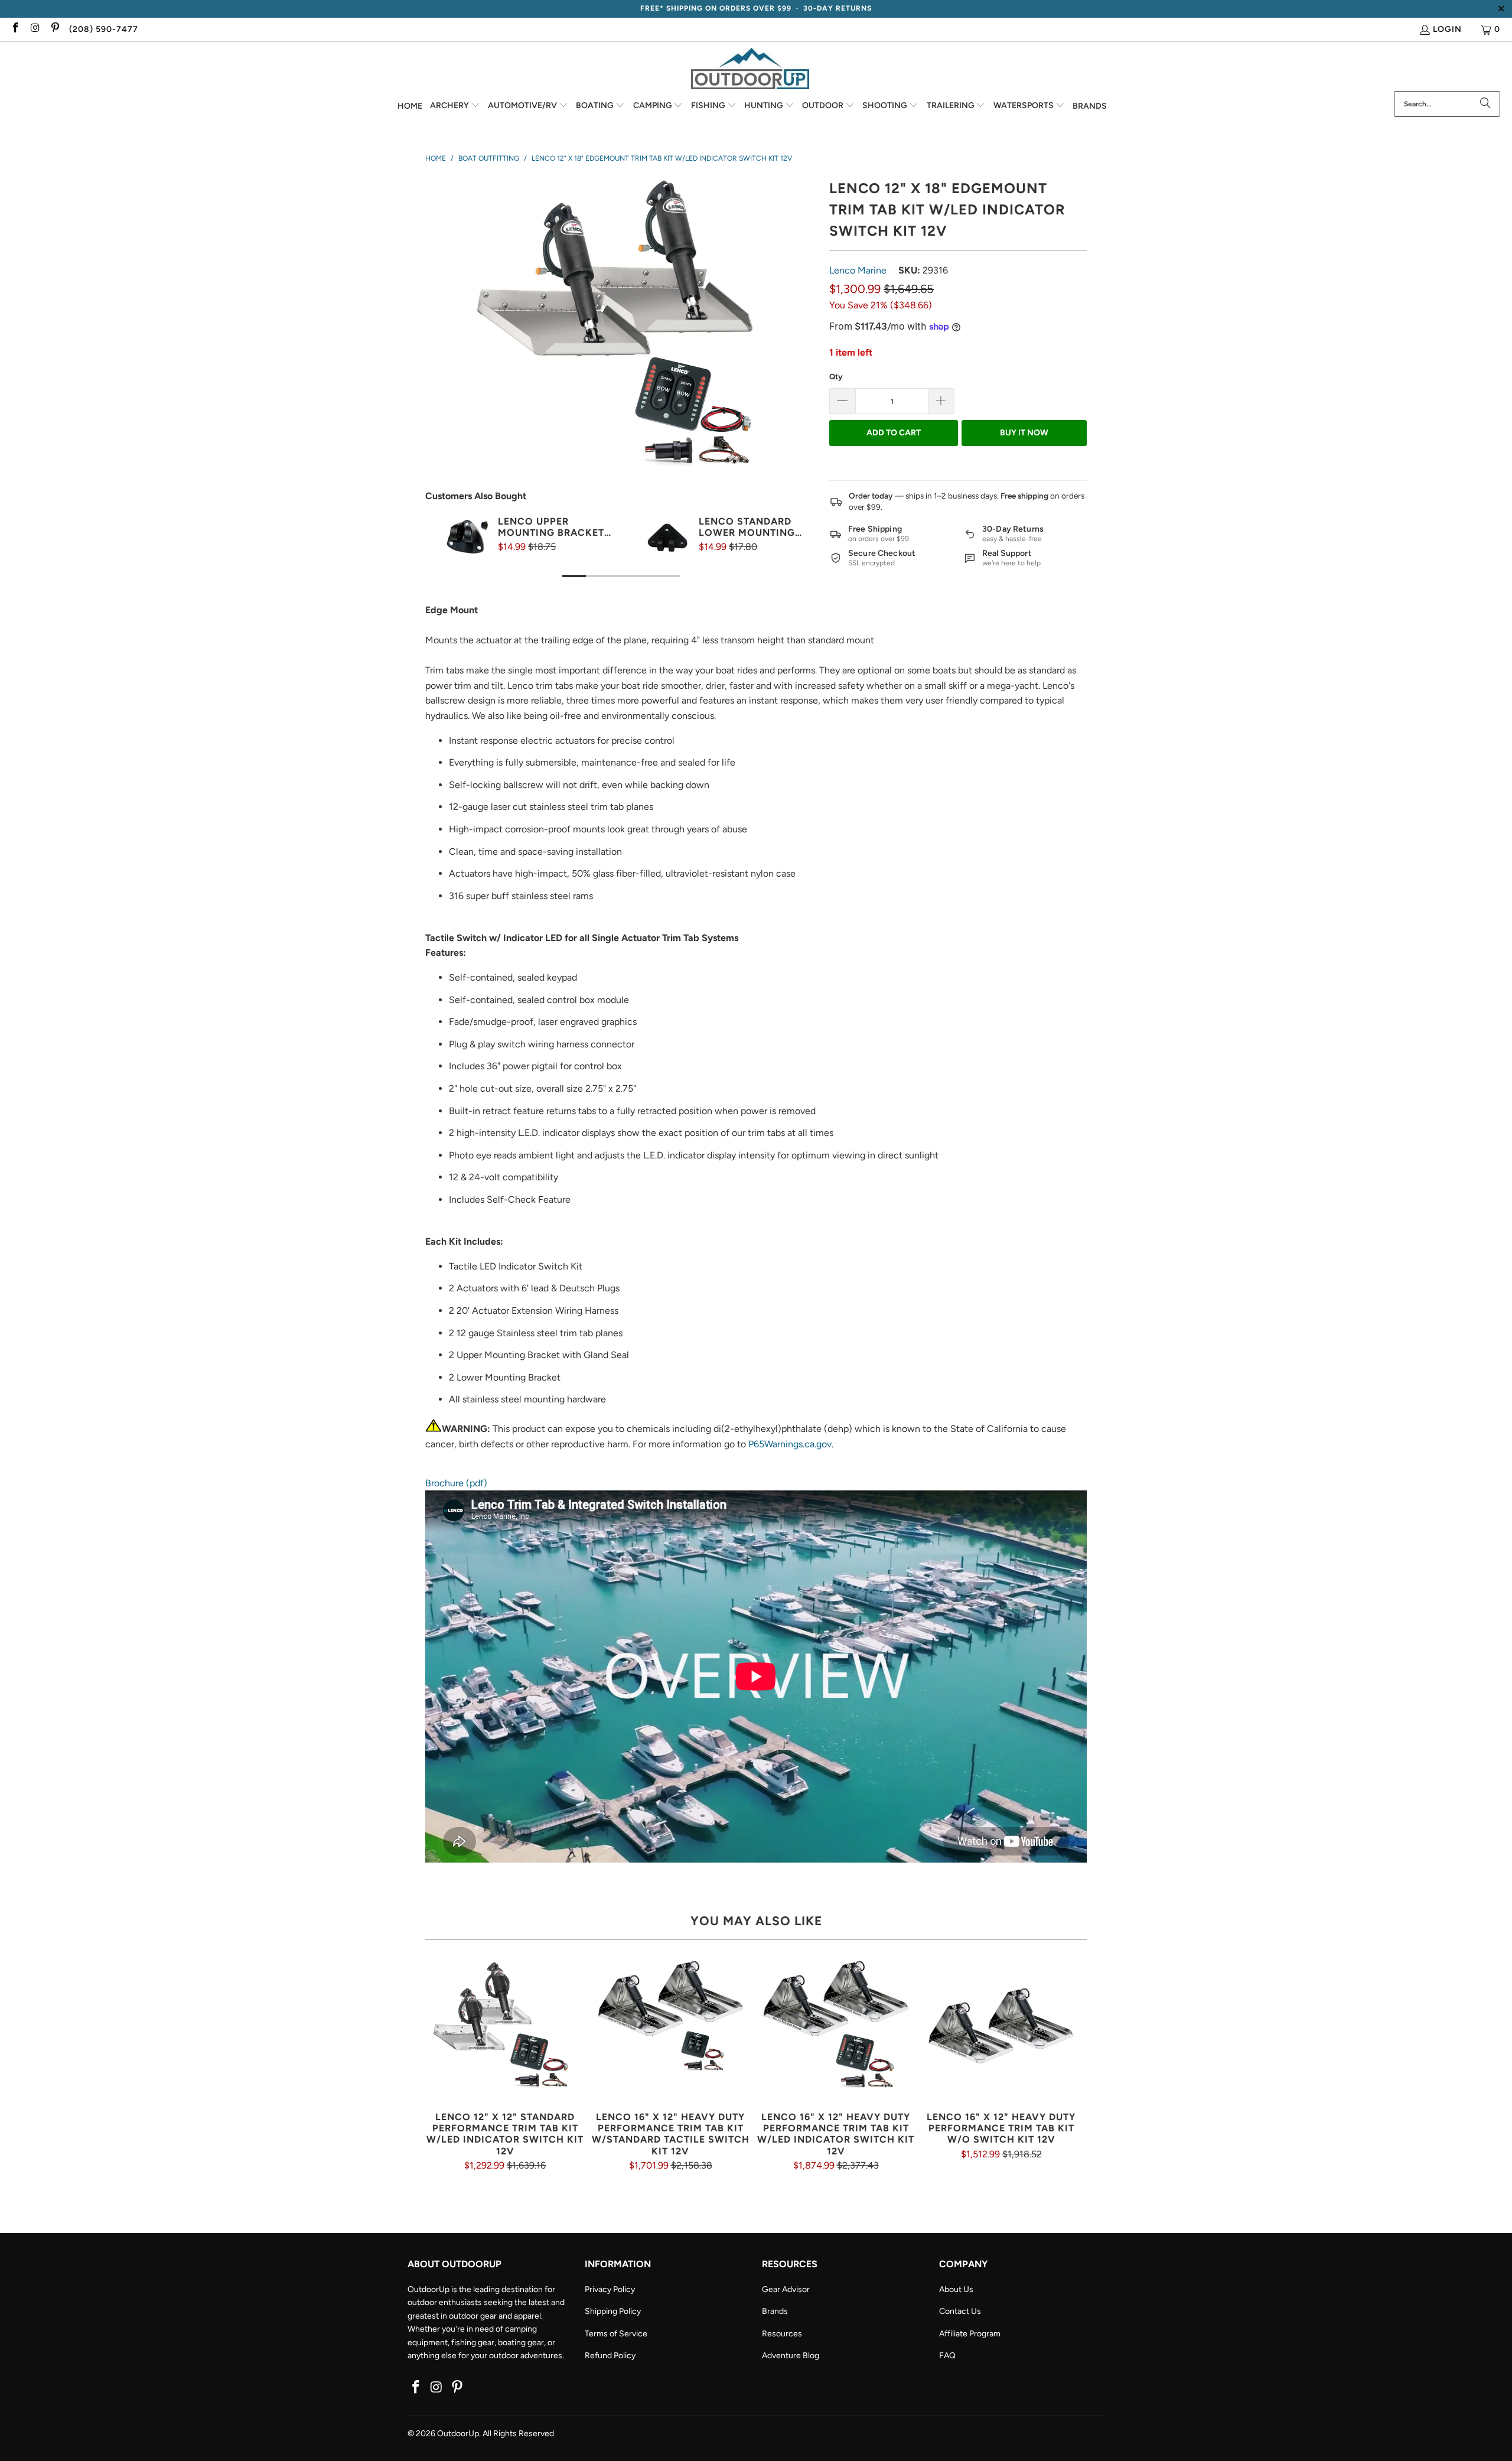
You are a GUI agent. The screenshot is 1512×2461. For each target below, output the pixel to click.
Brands (775, 2311)
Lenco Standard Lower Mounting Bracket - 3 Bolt (747, 527)
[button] (455, 106)
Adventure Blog (791, 2356)
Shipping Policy (613, 2311)
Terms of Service (616, 2334)
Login (1447, 29)
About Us (956, 2289)
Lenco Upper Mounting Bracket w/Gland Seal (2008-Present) (556, 527)
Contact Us (960, 2311)
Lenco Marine (858, 270)
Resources (782, 2334)
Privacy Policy (610, 2289)
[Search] (1485, 104)
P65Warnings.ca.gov (790, 1444)
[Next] (794, 559)
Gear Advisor (786, 2289)
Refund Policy (610, 2356)
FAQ (947, 2356)
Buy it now (1024, 433)
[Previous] (448, 559)
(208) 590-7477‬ (104, 29)
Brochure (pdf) (456, 1483)
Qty (836, 377)
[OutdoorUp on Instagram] (35, 29)
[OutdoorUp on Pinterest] (54, 29)
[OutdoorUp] (750, 69)
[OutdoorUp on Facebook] (15, 29)
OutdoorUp (458, 2434)
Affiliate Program (970, 2334)
